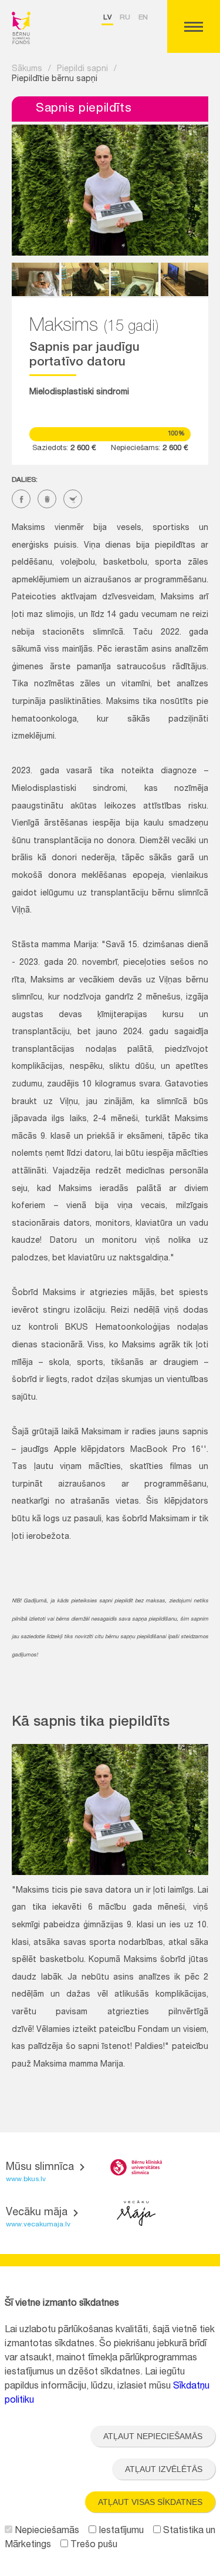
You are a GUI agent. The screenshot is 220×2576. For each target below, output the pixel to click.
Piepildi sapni (82, 69)
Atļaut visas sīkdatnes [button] (150, 2502)
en (143, 18)
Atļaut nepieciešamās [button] (153, 2436)
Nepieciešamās (46, 2531)
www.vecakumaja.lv (38, 2225)
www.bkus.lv (26, 2179)
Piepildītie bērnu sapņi (55, 79)
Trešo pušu (93, 2545)
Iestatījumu (120, 2531)
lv (107, 18)
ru (125, 18)
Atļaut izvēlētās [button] (164, 2469)
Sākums (27, 69)
